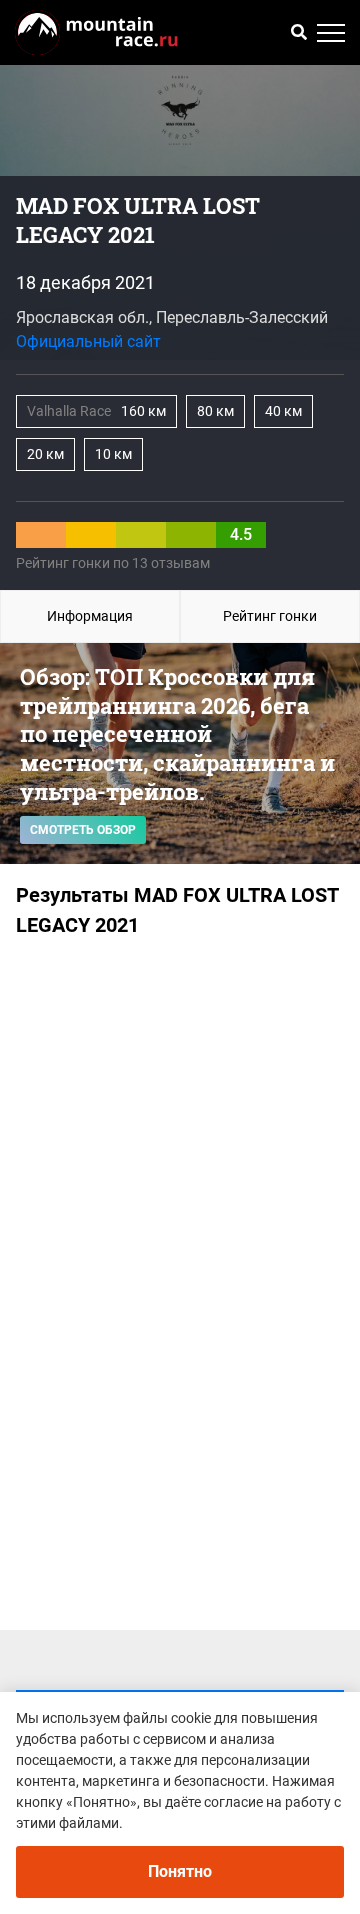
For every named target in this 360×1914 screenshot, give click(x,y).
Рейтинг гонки (270, 616)
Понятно (180, 1871)
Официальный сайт (88, 341)
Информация (90, 616)
